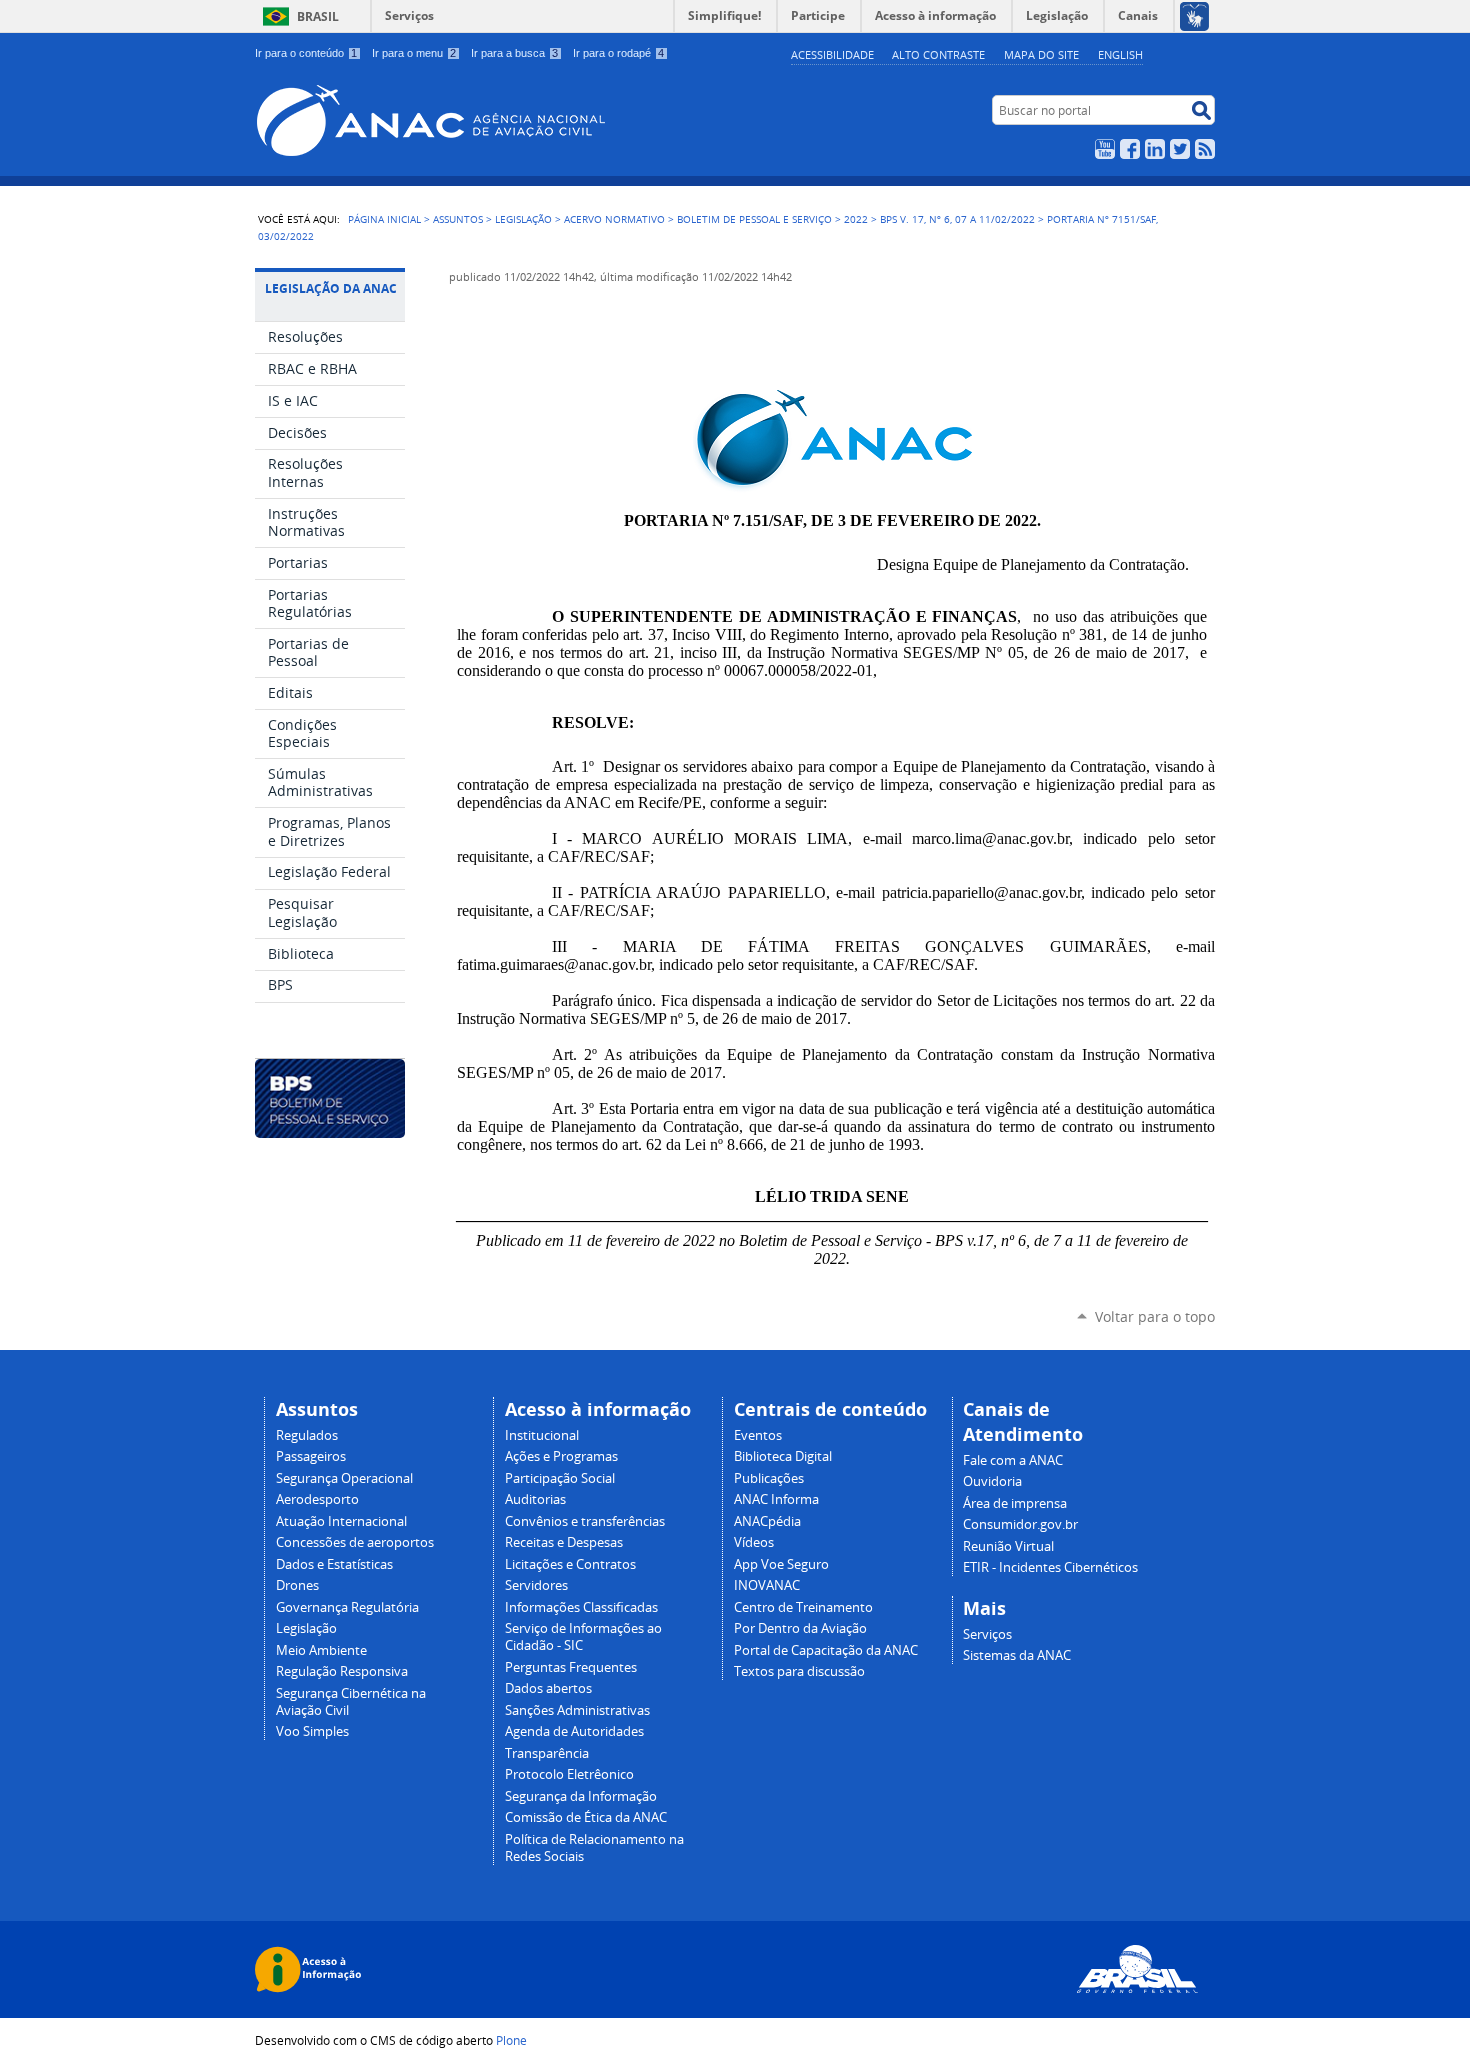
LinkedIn (1155, 149)
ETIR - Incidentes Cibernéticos (1050, 1567)
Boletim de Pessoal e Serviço (754, 219)
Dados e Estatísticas (334, 1564)
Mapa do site (1041, 54)
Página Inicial (384, 219)
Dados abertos (548, 1688)
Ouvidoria (992, 1481)
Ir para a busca (514, 53)
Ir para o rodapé (618, 53)
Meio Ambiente (321, 1650)
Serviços (409, 15)
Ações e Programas (561, 1456)
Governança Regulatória (347, 1607)
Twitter (1180, 149)
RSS (1205, 149)
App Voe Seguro (781, 1564)
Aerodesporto (317, 1499)
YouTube (1105, 149)
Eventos (758, 1435)
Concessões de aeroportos (355, 1542)
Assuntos (458, 219)
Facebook (1130, 149)
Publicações (769, 1478)
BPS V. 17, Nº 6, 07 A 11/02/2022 (957, 219)
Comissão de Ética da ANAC (586, 1817)
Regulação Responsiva (342, 1671)
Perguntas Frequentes (571, 1667)
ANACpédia (767, 1521)
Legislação (523, 219)
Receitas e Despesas (564, 1542)
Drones (297, 1585)
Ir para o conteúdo (306, 53)
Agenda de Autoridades (574, 1731)
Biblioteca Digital (783, 1456)
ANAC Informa (776, 1499)
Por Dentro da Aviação (800, 1628)
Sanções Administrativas (577, 1710)
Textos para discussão (799, 1671)
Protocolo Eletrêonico (569, 1774)
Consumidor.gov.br (1020, 1524)
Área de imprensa (1015, 1503)
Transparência (547, 1753)
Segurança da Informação (581, 1796)
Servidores (536, 1585)
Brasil (318, 16)
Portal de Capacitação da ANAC (826, 1650)
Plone (511, 2040)
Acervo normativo (614, 219)
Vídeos (754, 1542)
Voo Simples (312, 1731)
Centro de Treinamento (803, 1607)
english (1120, 54)
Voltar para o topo (1155, 1316)
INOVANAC (767, 1585)
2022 (856, 219)
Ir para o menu (414, 53)
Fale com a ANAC (1013, 1460)
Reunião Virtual (1008, 1546)
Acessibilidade (832, 54)
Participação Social (560, 1478)
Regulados (307, 1435)
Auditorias (535, 1499)
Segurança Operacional (344, 1478)
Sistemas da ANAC (1017, 1655)
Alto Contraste (938, 54)
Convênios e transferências (585, 1521)
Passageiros (311, 1456)
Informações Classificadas (581, 1607)
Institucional (542, 1435)
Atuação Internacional (341, 1521)
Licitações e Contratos (570, 1564)
